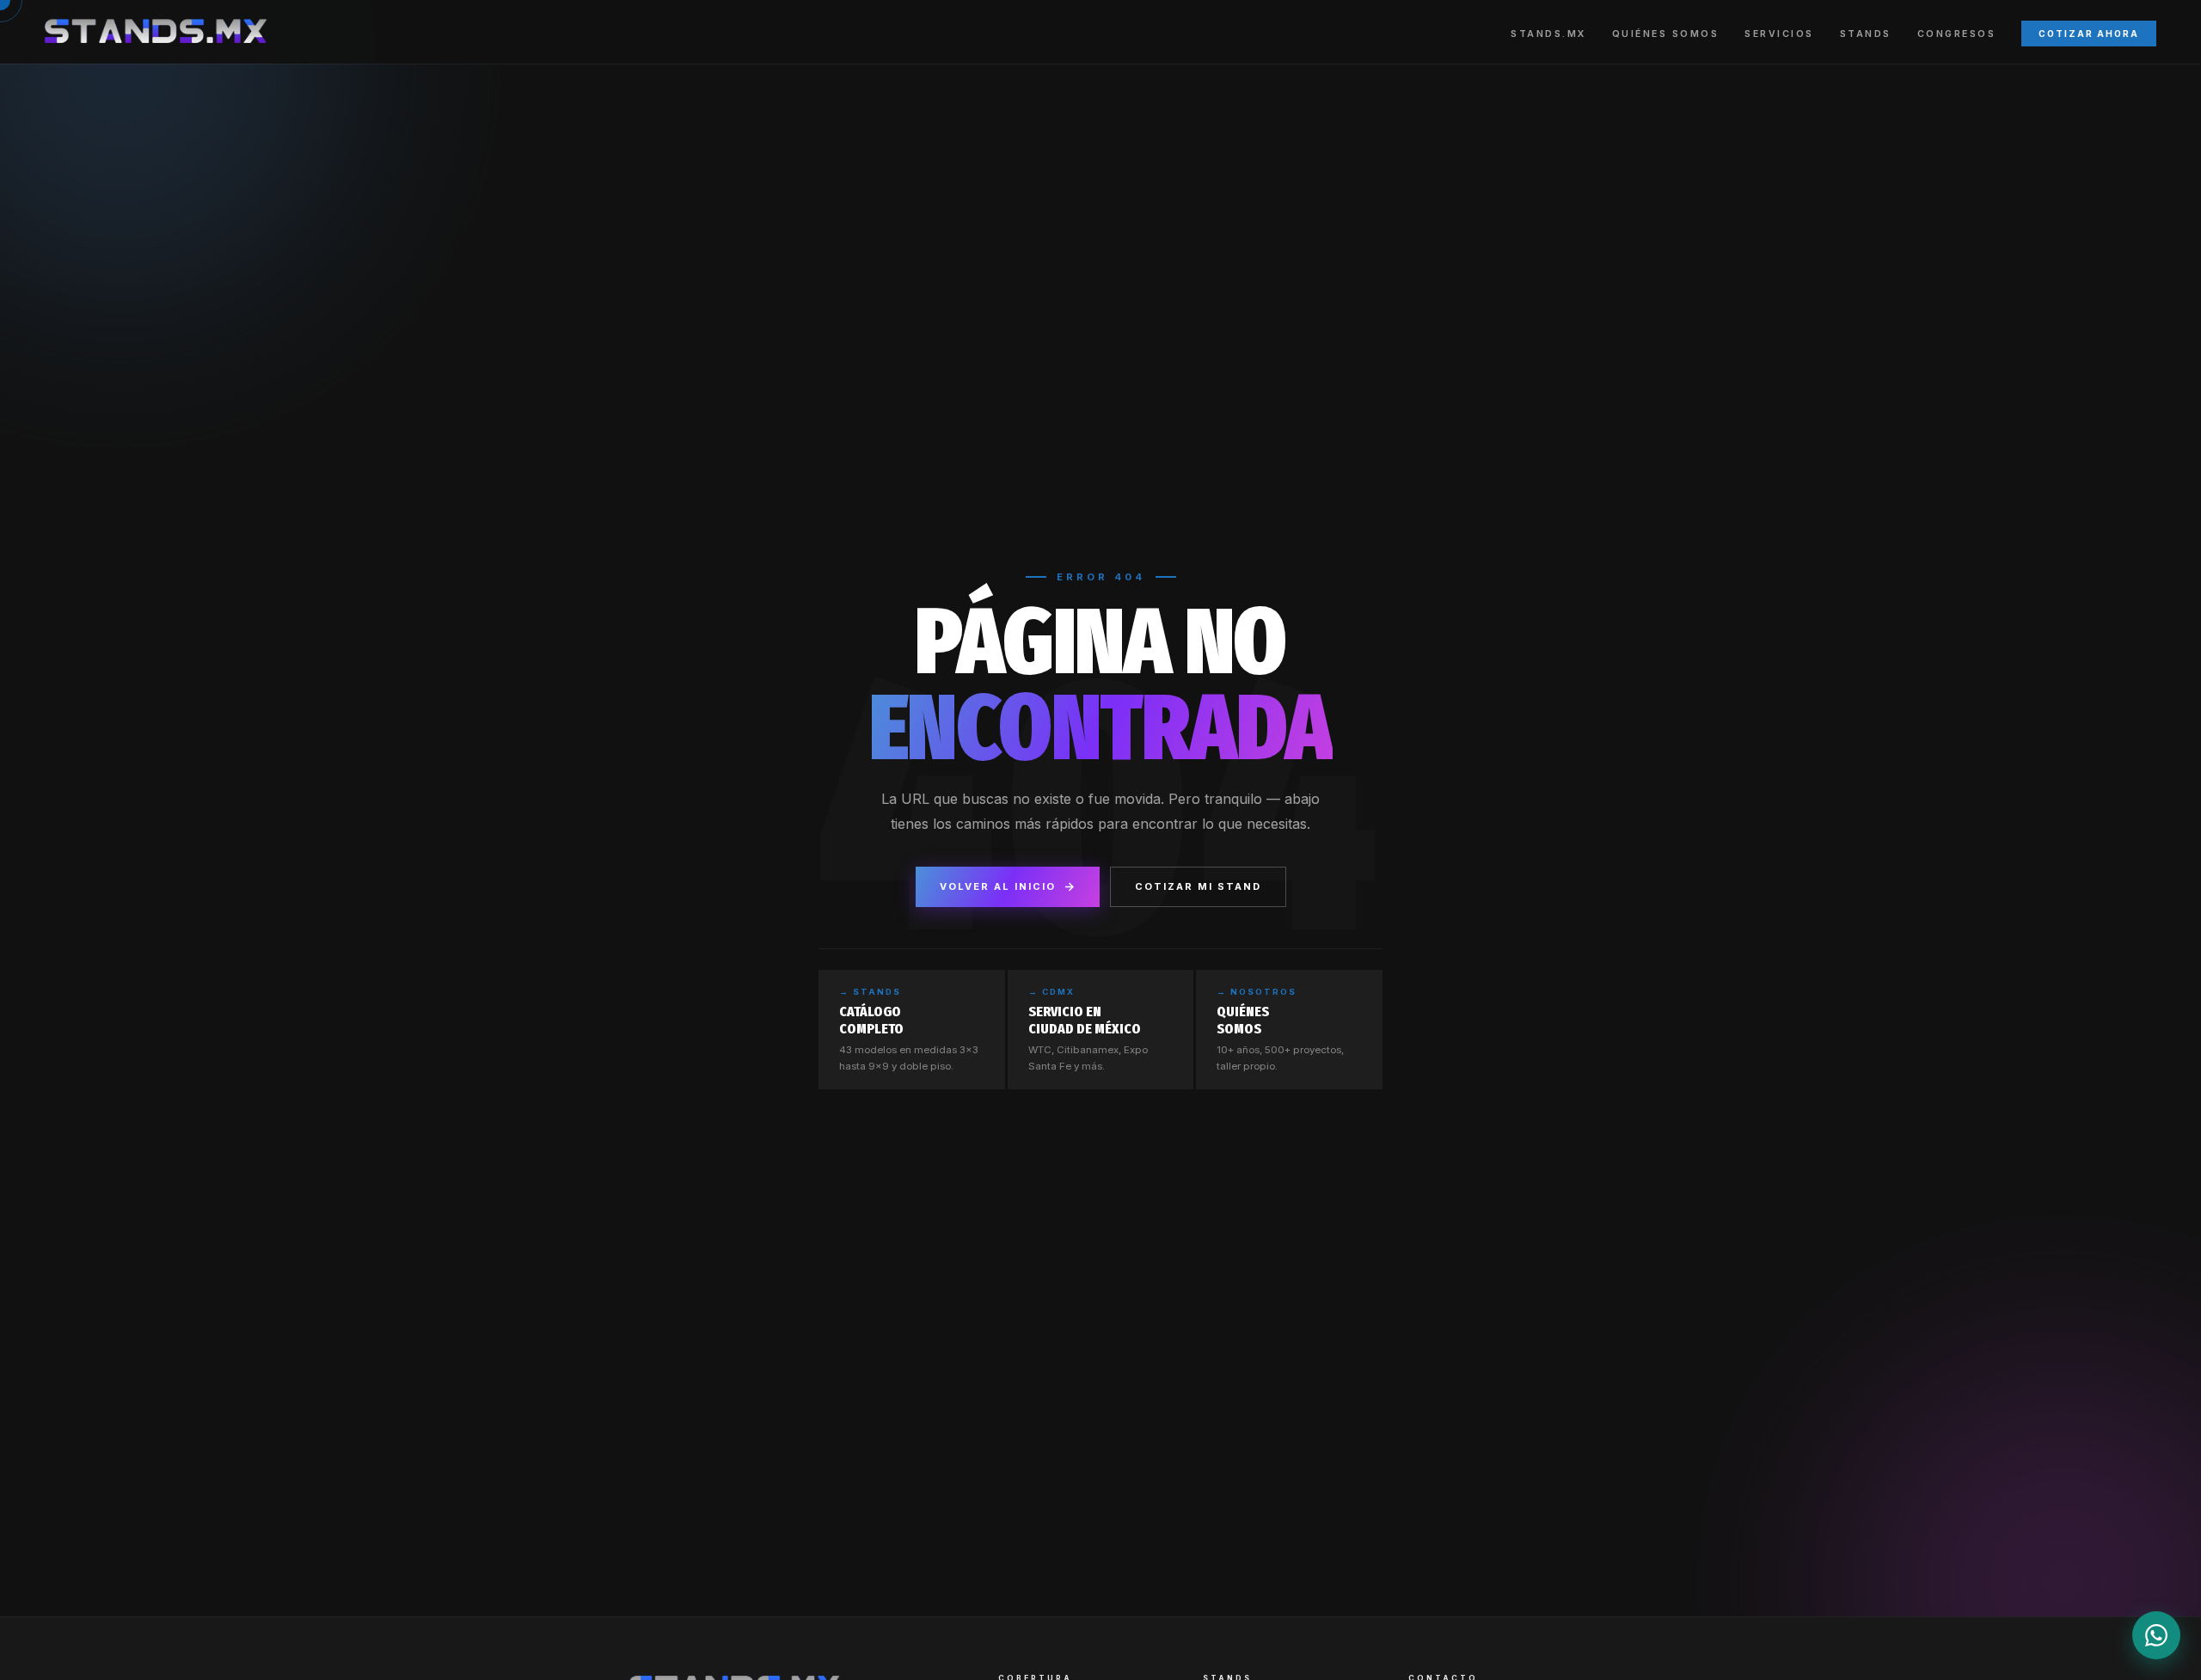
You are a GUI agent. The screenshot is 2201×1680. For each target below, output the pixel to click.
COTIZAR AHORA (2089, 34)
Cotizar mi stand (1198, 886)
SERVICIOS (1779, 34)
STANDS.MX (1548, 34)
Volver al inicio (998, 886)
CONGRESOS (1957, 34)
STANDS (1866, 34)
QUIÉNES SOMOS (1666, 34)
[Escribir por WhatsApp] (2156, 1635)
